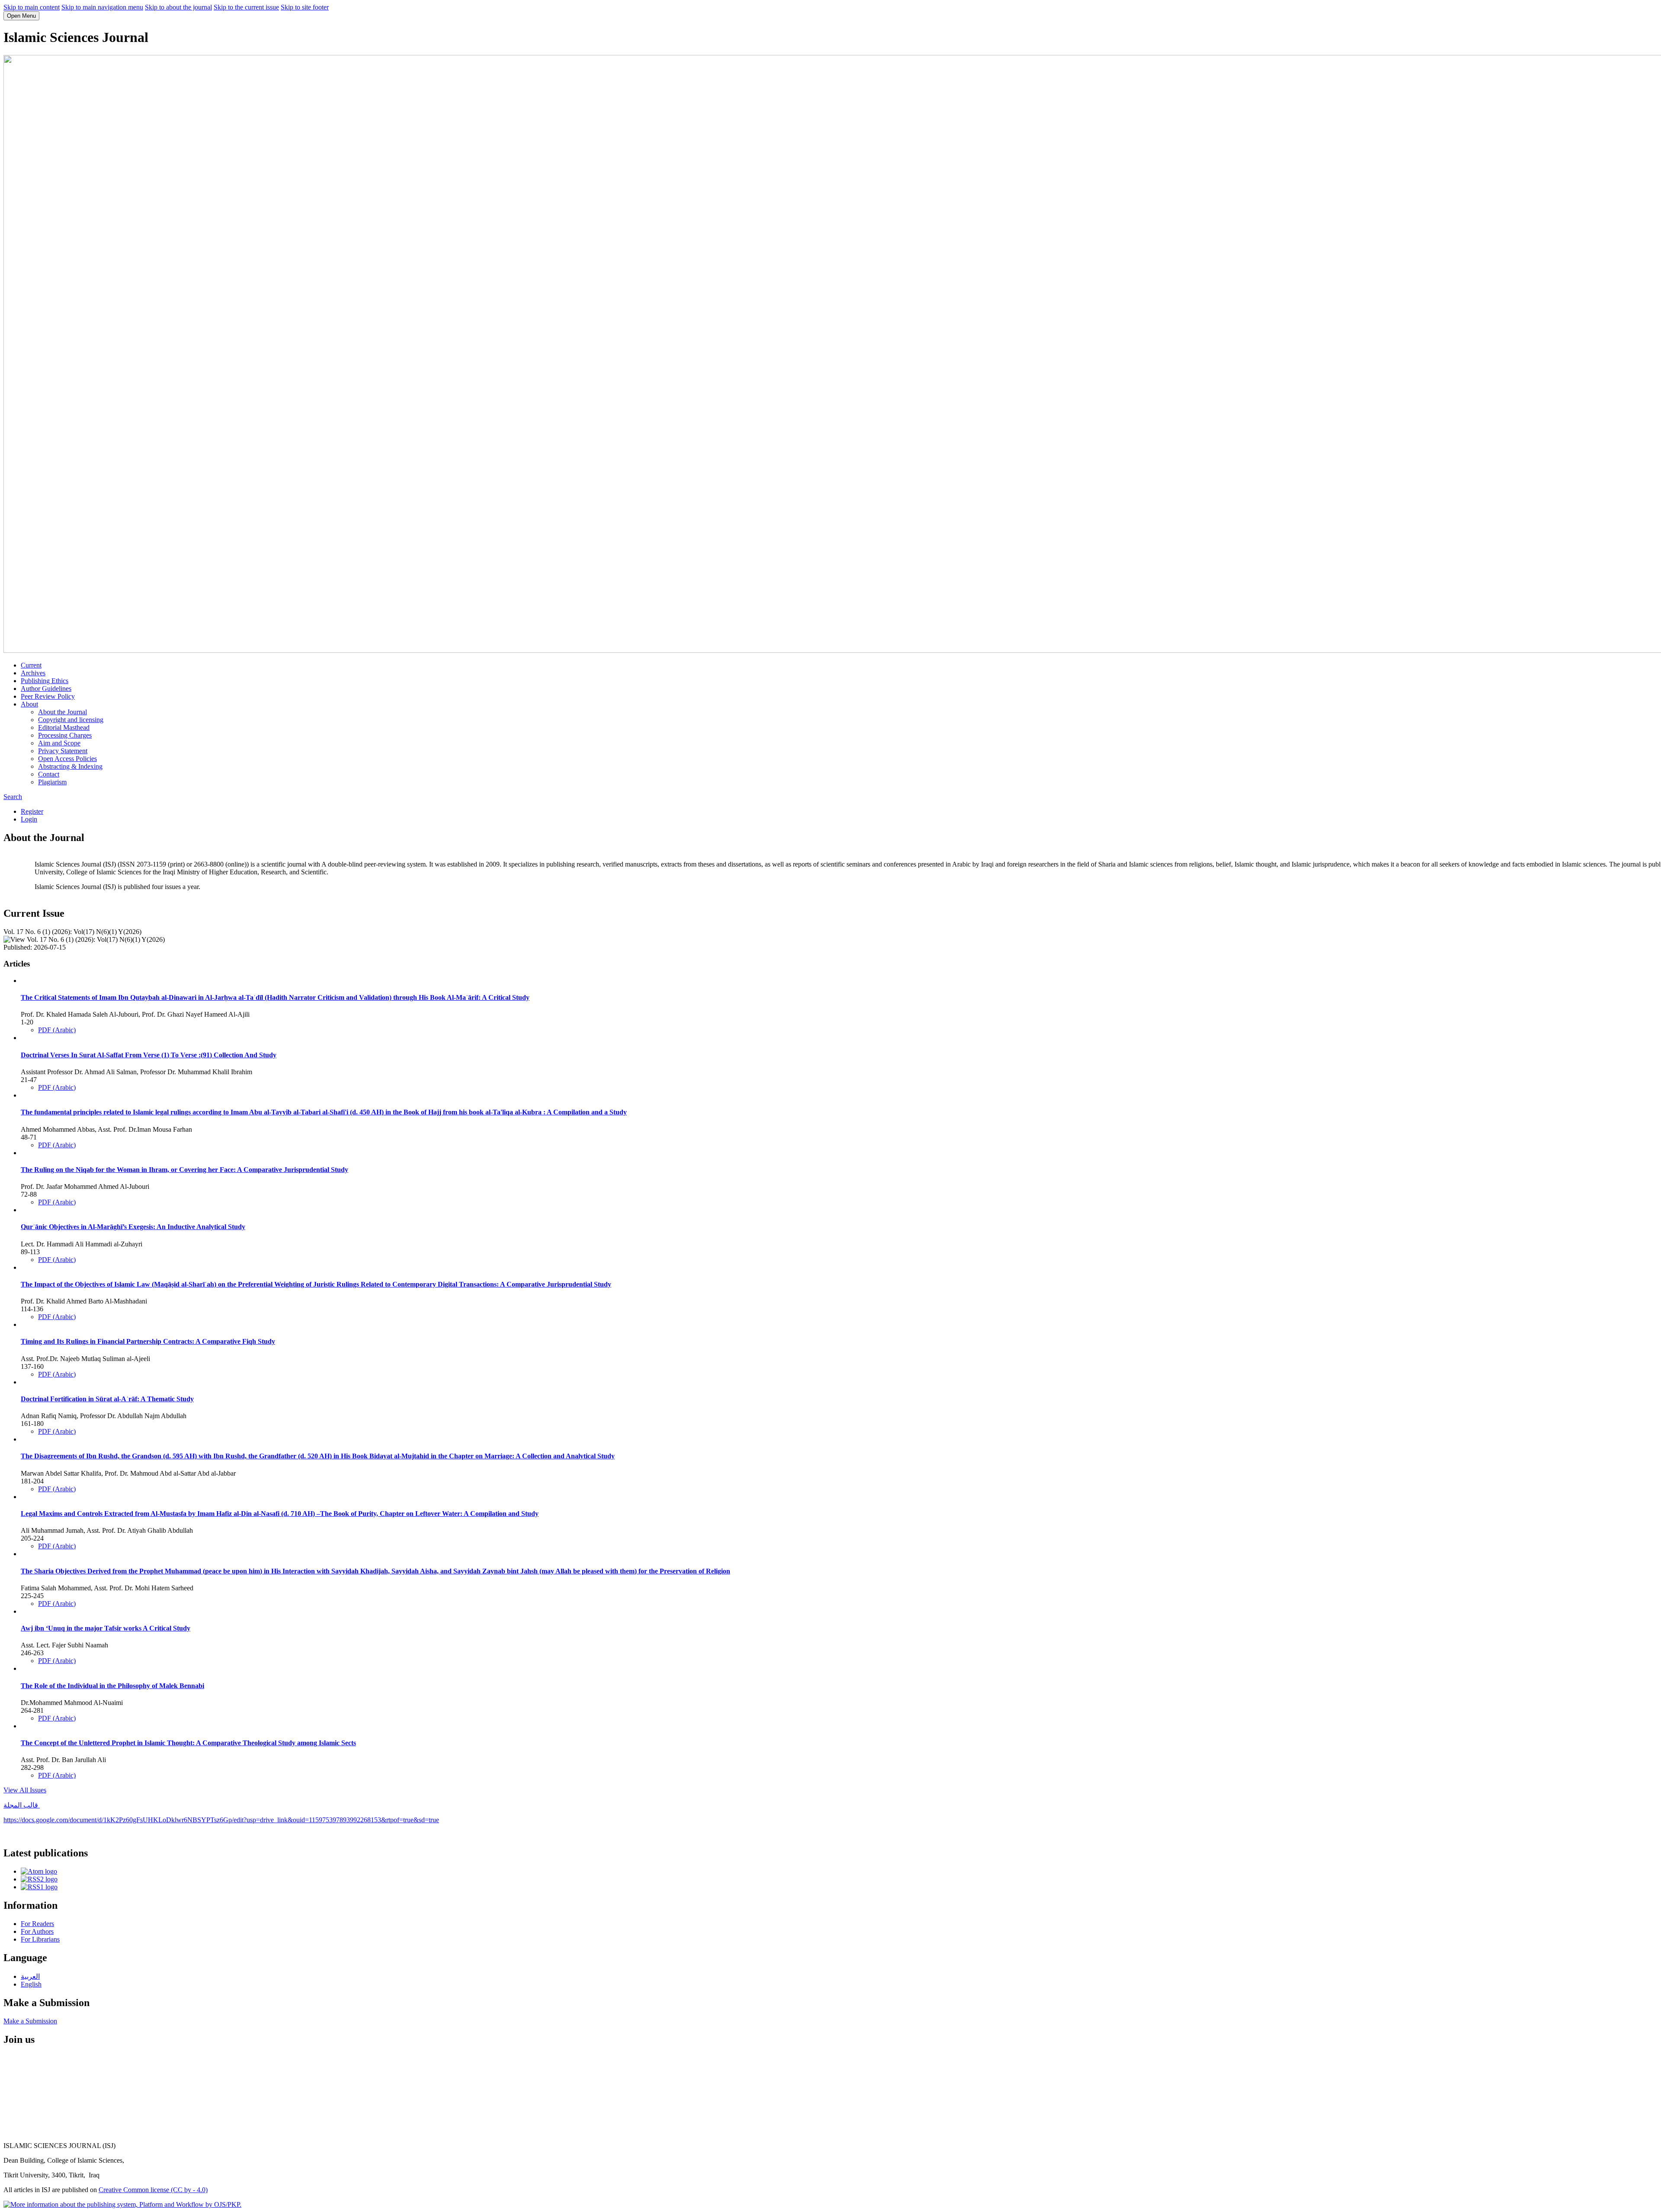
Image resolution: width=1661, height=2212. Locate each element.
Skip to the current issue (246, 7)
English (31, 1984)
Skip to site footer (305, 7)
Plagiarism (52, 782)
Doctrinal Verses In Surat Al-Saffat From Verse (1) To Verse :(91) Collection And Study (149, 1055)
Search (13, 797)
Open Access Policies (67, 759)
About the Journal (63, 712)
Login (29, 819)
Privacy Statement (63, 751)
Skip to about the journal (178, 7)
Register (32, 811)
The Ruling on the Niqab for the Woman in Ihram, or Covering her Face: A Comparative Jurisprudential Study (184, 1170)
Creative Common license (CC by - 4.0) (153, 2190)
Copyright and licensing (71, 720)
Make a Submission (30, 2021)
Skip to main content (32, 7)
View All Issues (25, 1790)
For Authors (37, 1931)
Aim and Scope (59, 743)
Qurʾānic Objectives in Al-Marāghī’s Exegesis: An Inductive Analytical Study (133, 1227)
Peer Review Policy (48, 696)
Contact (49, 774)
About (29, 704)
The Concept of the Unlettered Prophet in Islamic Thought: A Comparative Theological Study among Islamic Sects (188, 1743)
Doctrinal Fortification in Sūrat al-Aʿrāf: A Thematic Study (107, 1399)
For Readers (37, 1924)
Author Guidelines (46, 689)
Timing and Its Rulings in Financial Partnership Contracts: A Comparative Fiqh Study (148, 1341)
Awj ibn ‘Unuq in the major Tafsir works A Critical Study (106, 1628)
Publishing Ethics (45, 681)
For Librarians (40, 1939)
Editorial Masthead (64, 727)
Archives (33, 673)
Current (31, 665)
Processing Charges (65, 735)
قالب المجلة (22, 1805)
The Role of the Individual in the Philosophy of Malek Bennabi (112, 1686)
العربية (30, 1976)
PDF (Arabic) (57, 1030)
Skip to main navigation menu (102, 7)
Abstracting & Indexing (70, 766)
